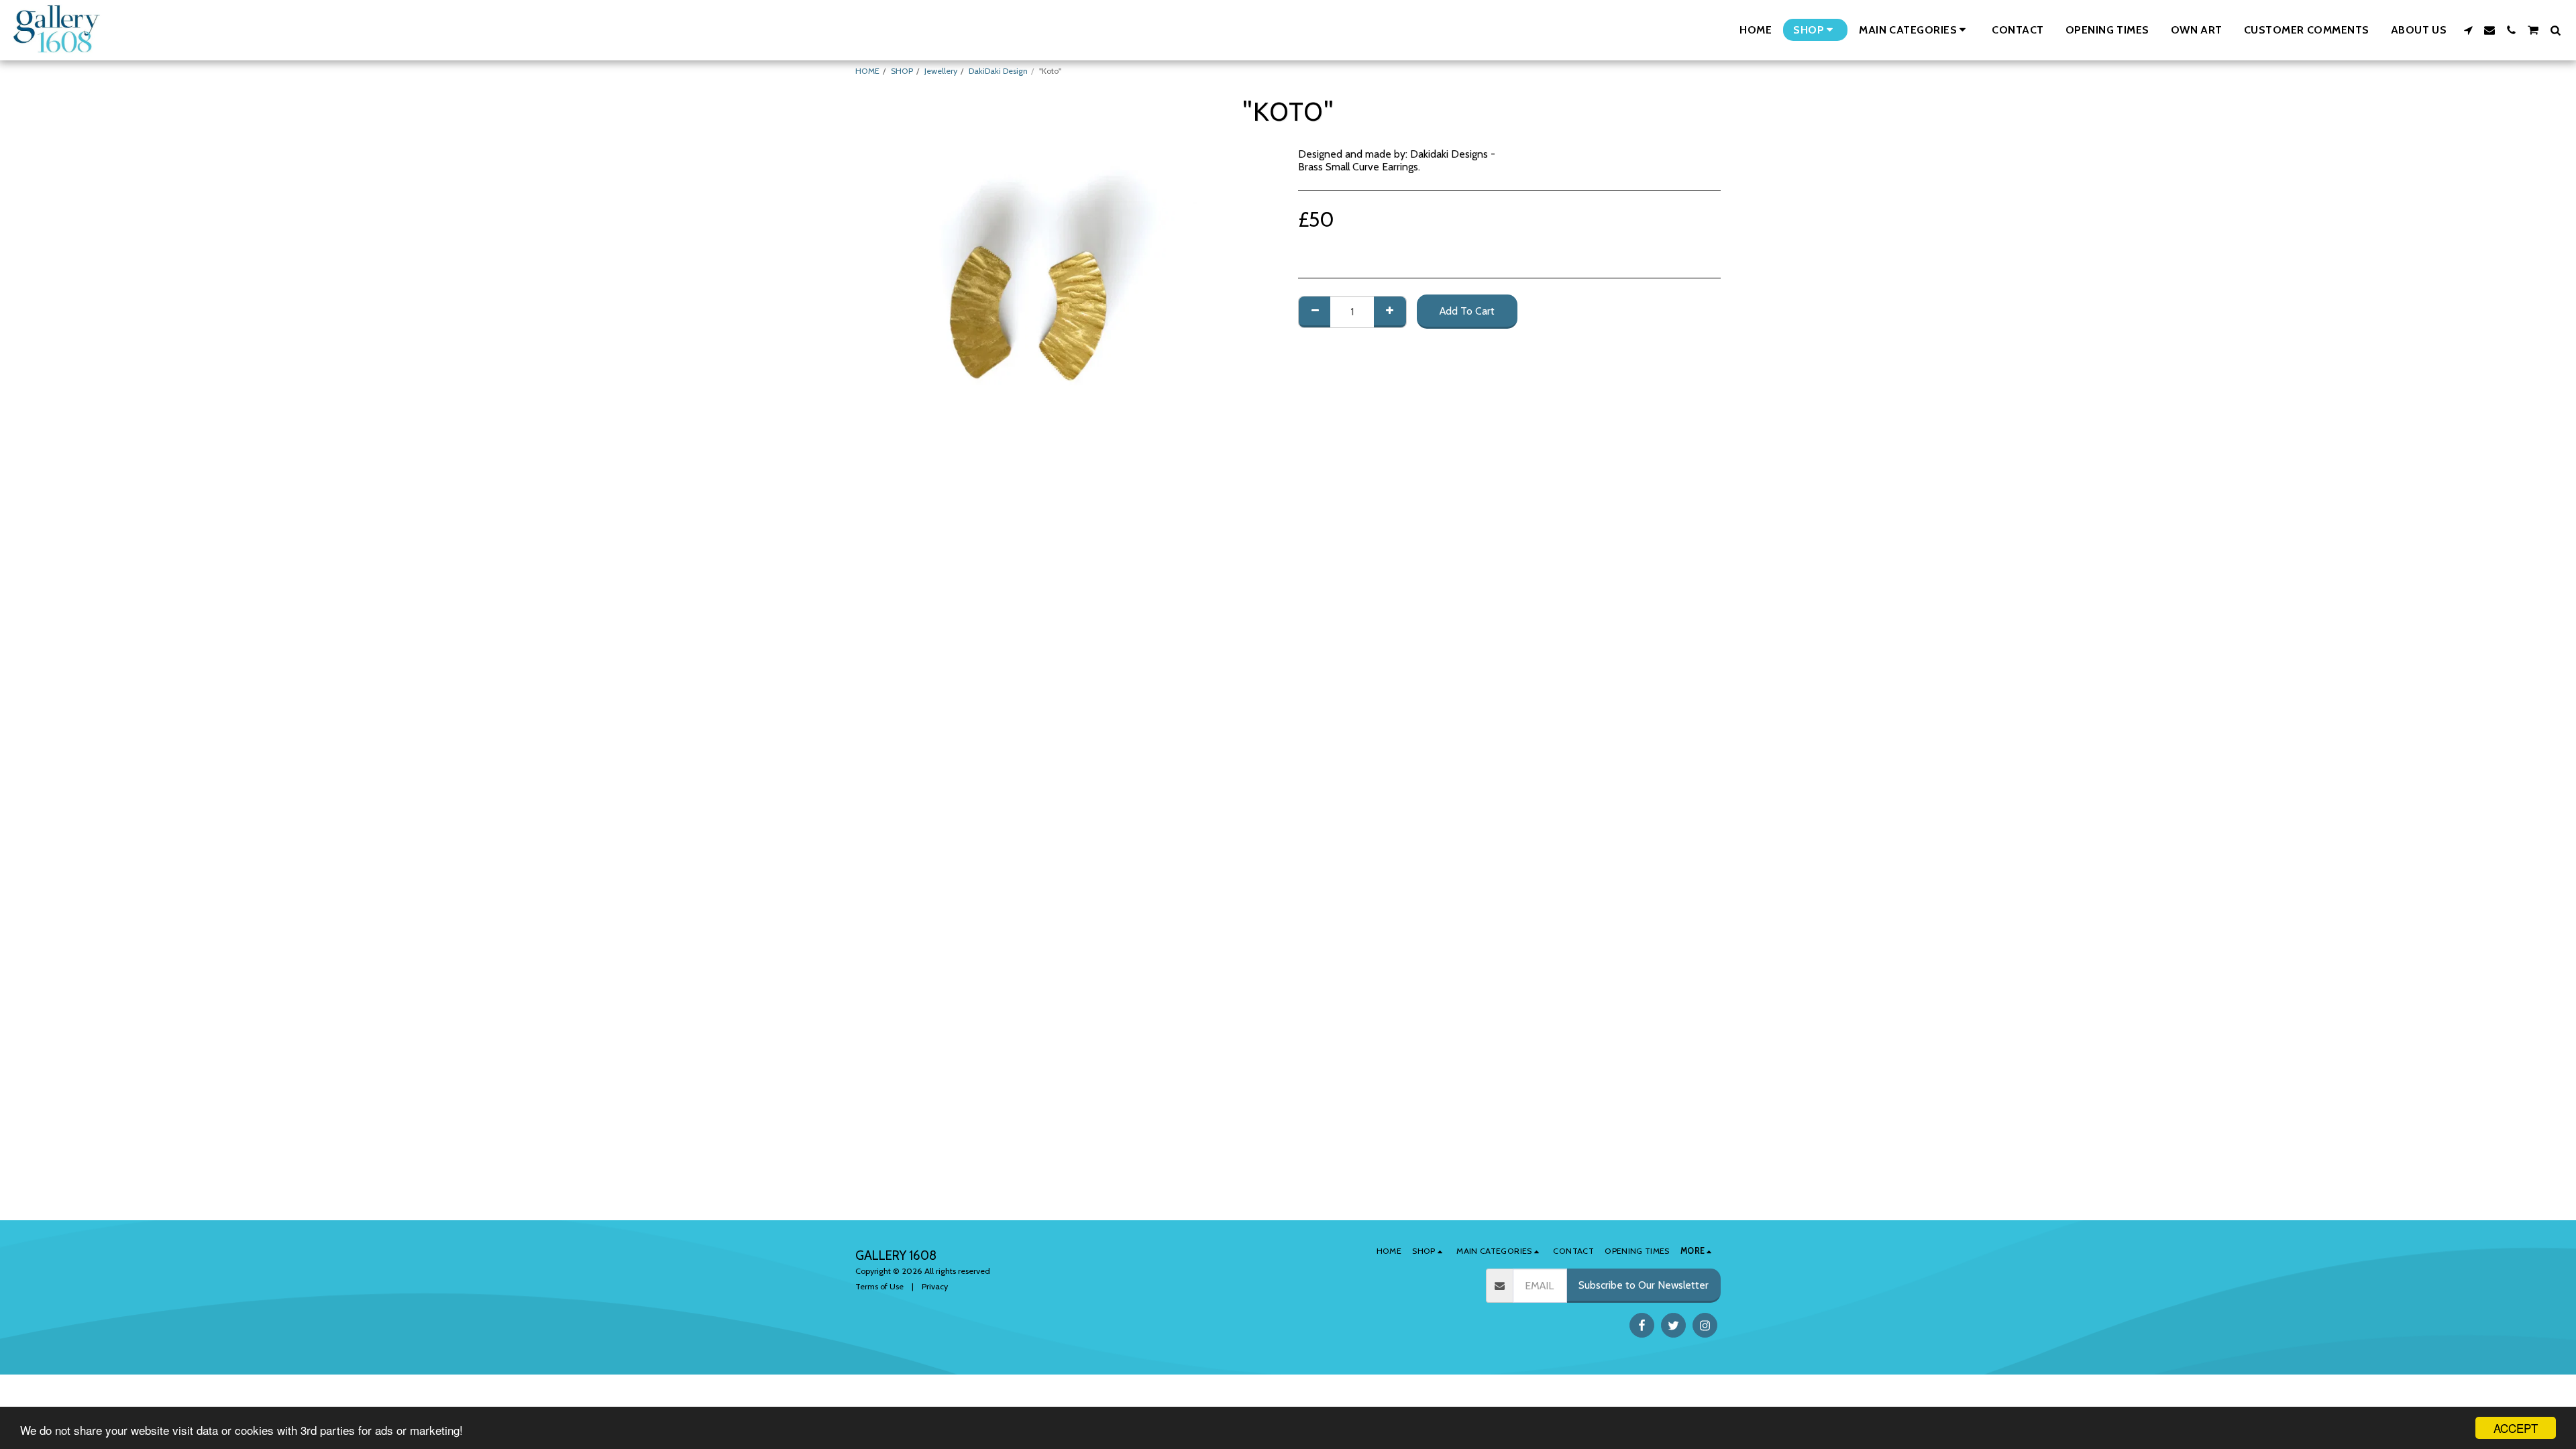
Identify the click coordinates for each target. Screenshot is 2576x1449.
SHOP (902, 71)
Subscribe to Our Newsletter (1644, 1285)
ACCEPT (2516, 1428)
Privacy (935, 1286)
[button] (1915, 30)
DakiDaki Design (998, 71)
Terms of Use (879, 1286)
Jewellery (941, 71)
